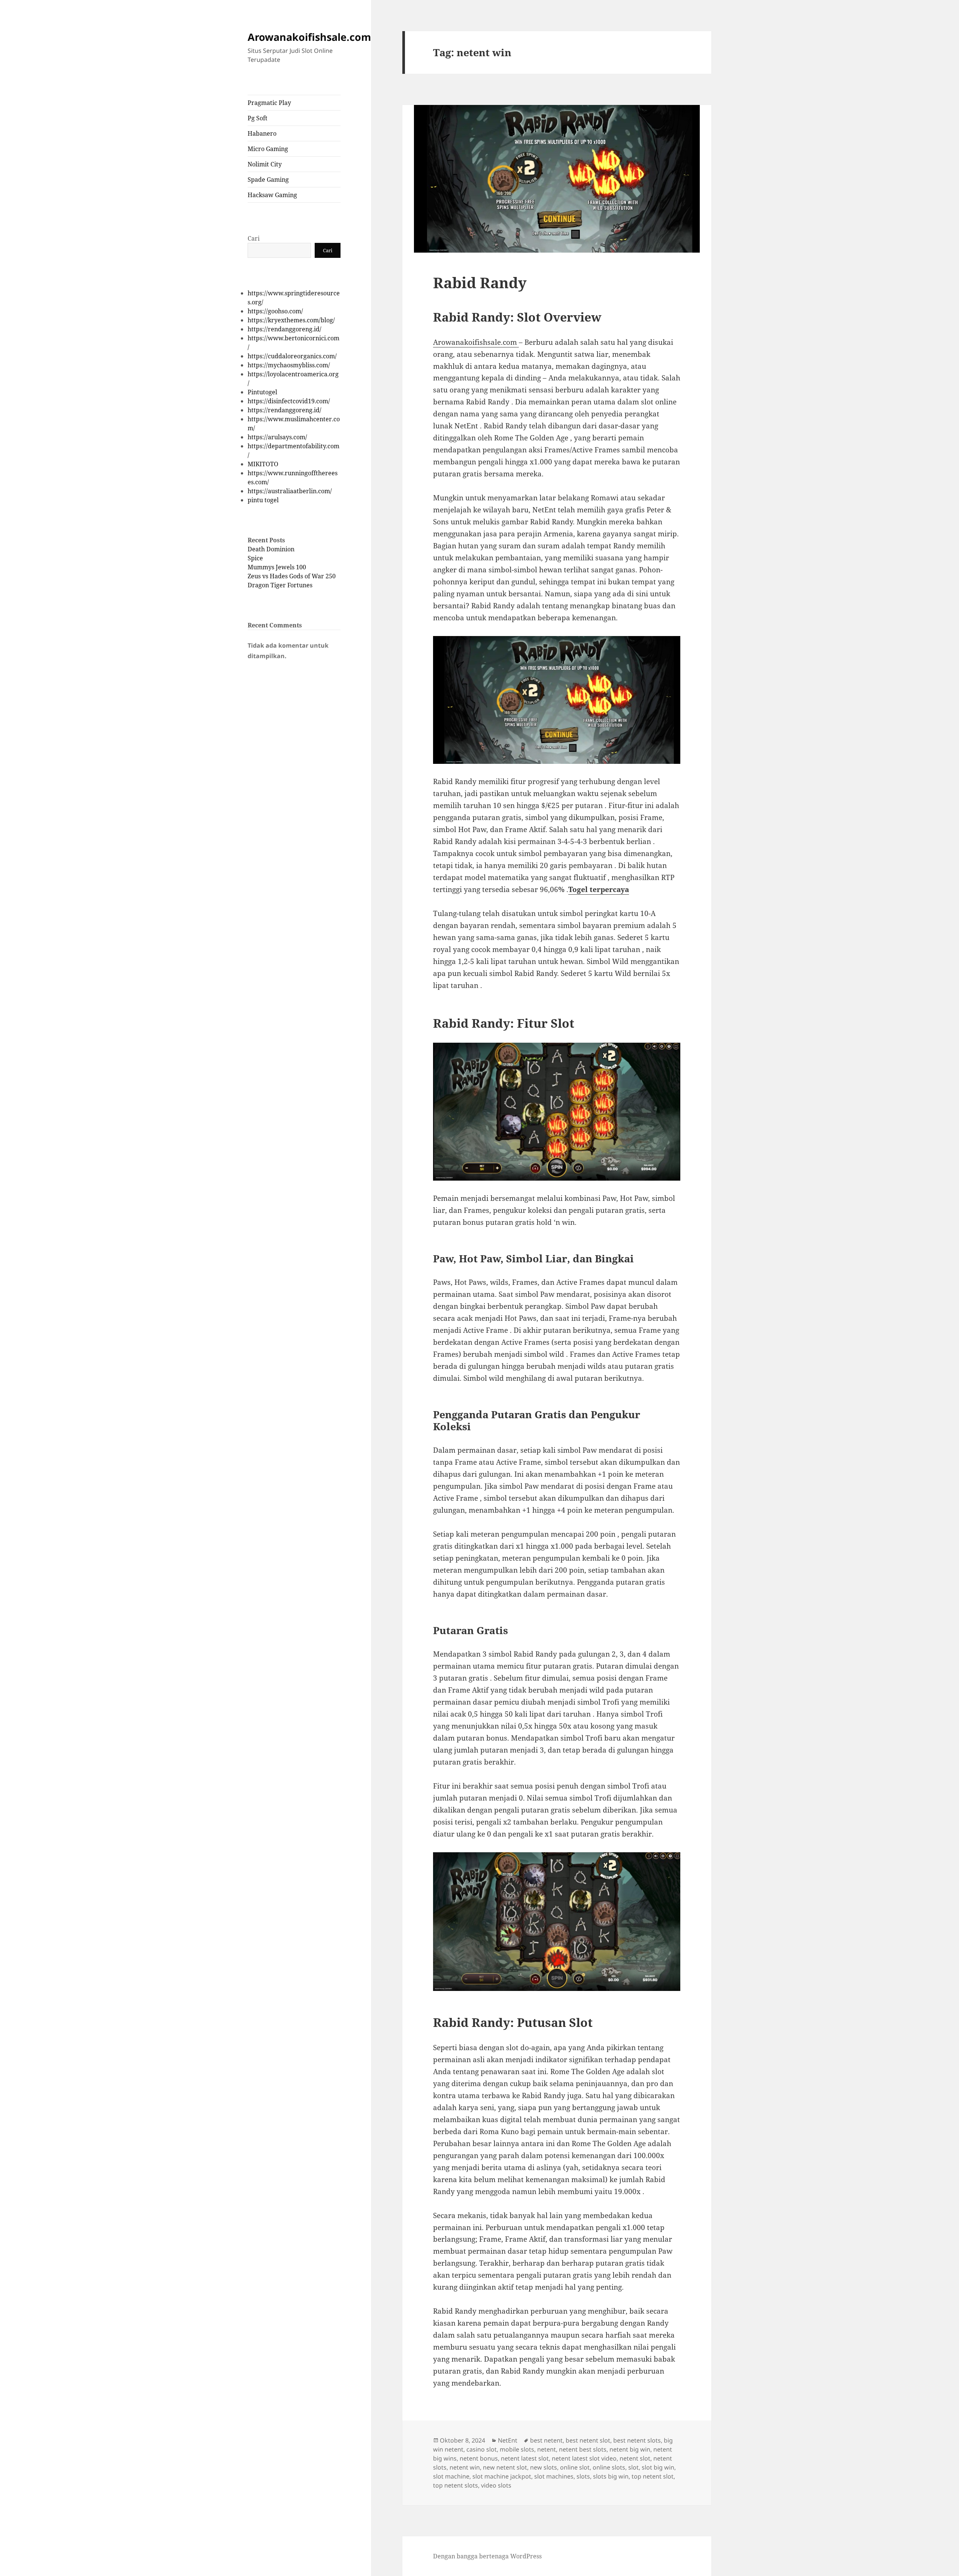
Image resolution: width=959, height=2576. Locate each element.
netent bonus (479, 2458)
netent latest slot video (584, 2458)
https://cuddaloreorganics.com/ (292, 356)
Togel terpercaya (599, 889)
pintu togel (263, 500)
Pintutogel (262, 392)
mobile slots (517, 2449)
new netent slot (505, 2467)
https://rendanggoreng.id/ (285, 329)
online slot (575, 2467)
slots (583, 2476)
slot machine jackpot (502, 2476)
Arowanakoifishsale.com (309, 37)
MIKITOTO (263, 464)
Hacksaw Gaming (272, 195)
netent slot (635, 2458)
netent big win (630, 2449)
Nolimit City (265, 164)
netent (547, 2449)
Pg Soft (258, 118)
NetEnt (508, 2440)
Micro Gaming (268, 149)
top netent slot (653, 2476)
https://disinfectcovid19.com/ (289, 401)
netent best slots (583, 2449)
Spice (255, 558)
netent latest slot (525, 2458)
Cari (254, 238)
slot (633, 2467)
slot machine (451, 2476)
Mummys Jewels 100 (277, 567)
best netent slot (588, 2440)
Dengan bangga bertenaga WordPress (487, 2556)
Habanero (262, 133)
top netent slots (456, 2485)
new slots (544, 2467)
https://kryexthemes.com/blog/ (291, 320)
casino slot (482, 2449)
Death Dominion (271, 549)
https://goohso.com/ (275, 311)
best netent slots (637, 2440)
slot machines (554, 2476)
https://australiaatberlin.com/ (290, 491)
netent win (465, 2467)
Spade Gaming (268, 180)
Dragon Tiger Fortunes (280, 585)
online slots (609, 2467)
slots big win (611, 2476)
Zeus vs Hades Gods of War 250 (292, 576)
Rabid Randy (480, 282)
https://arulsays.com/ (277, 437)
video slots (496, 2485)
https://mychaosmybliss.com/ (289, 365)
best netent (546, 2440)
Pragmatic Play (269, 103)
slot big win (658, 2467)
